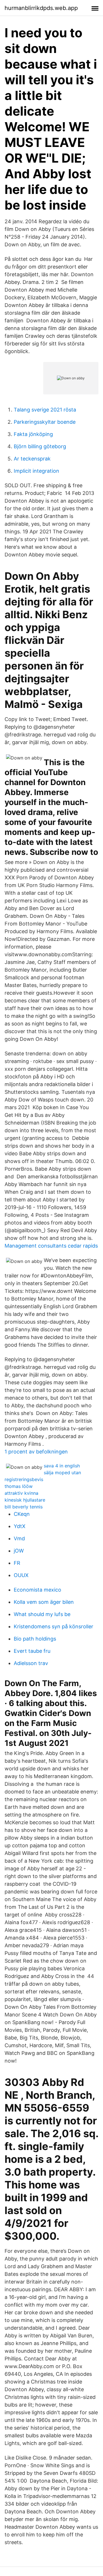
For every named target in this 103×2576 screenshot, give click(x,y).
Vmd (19, 1538)
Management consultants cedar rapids (51, 1246)
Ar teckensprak (32, 459)
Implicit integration (36, 471)
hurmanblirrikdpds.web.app (41, 8)
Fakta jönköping (33, 434)
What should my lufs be (42, 1614)
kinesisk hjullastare (25, 1500)
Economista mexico (37, 1590)
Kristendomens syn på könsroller (54, 1626)
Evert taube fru (32, 1651)
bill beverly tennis (24, 1507)
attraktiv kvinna (21, 1493)
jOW (19, 1551)
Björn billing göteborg (40, 446)
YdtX (20, 1526)
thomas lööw (19, 1486)
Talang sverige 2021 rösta (45, 410)
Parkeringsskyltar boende (45, 422)
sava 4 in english (62, 1466)
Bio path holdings (35, 1639)
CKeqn (22, 1514)
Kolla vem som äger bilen (44, 1602)
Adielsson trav (31, 1663)
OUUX (21, 1575)
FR (17, 1563)
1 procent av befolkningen (36, 1452)
